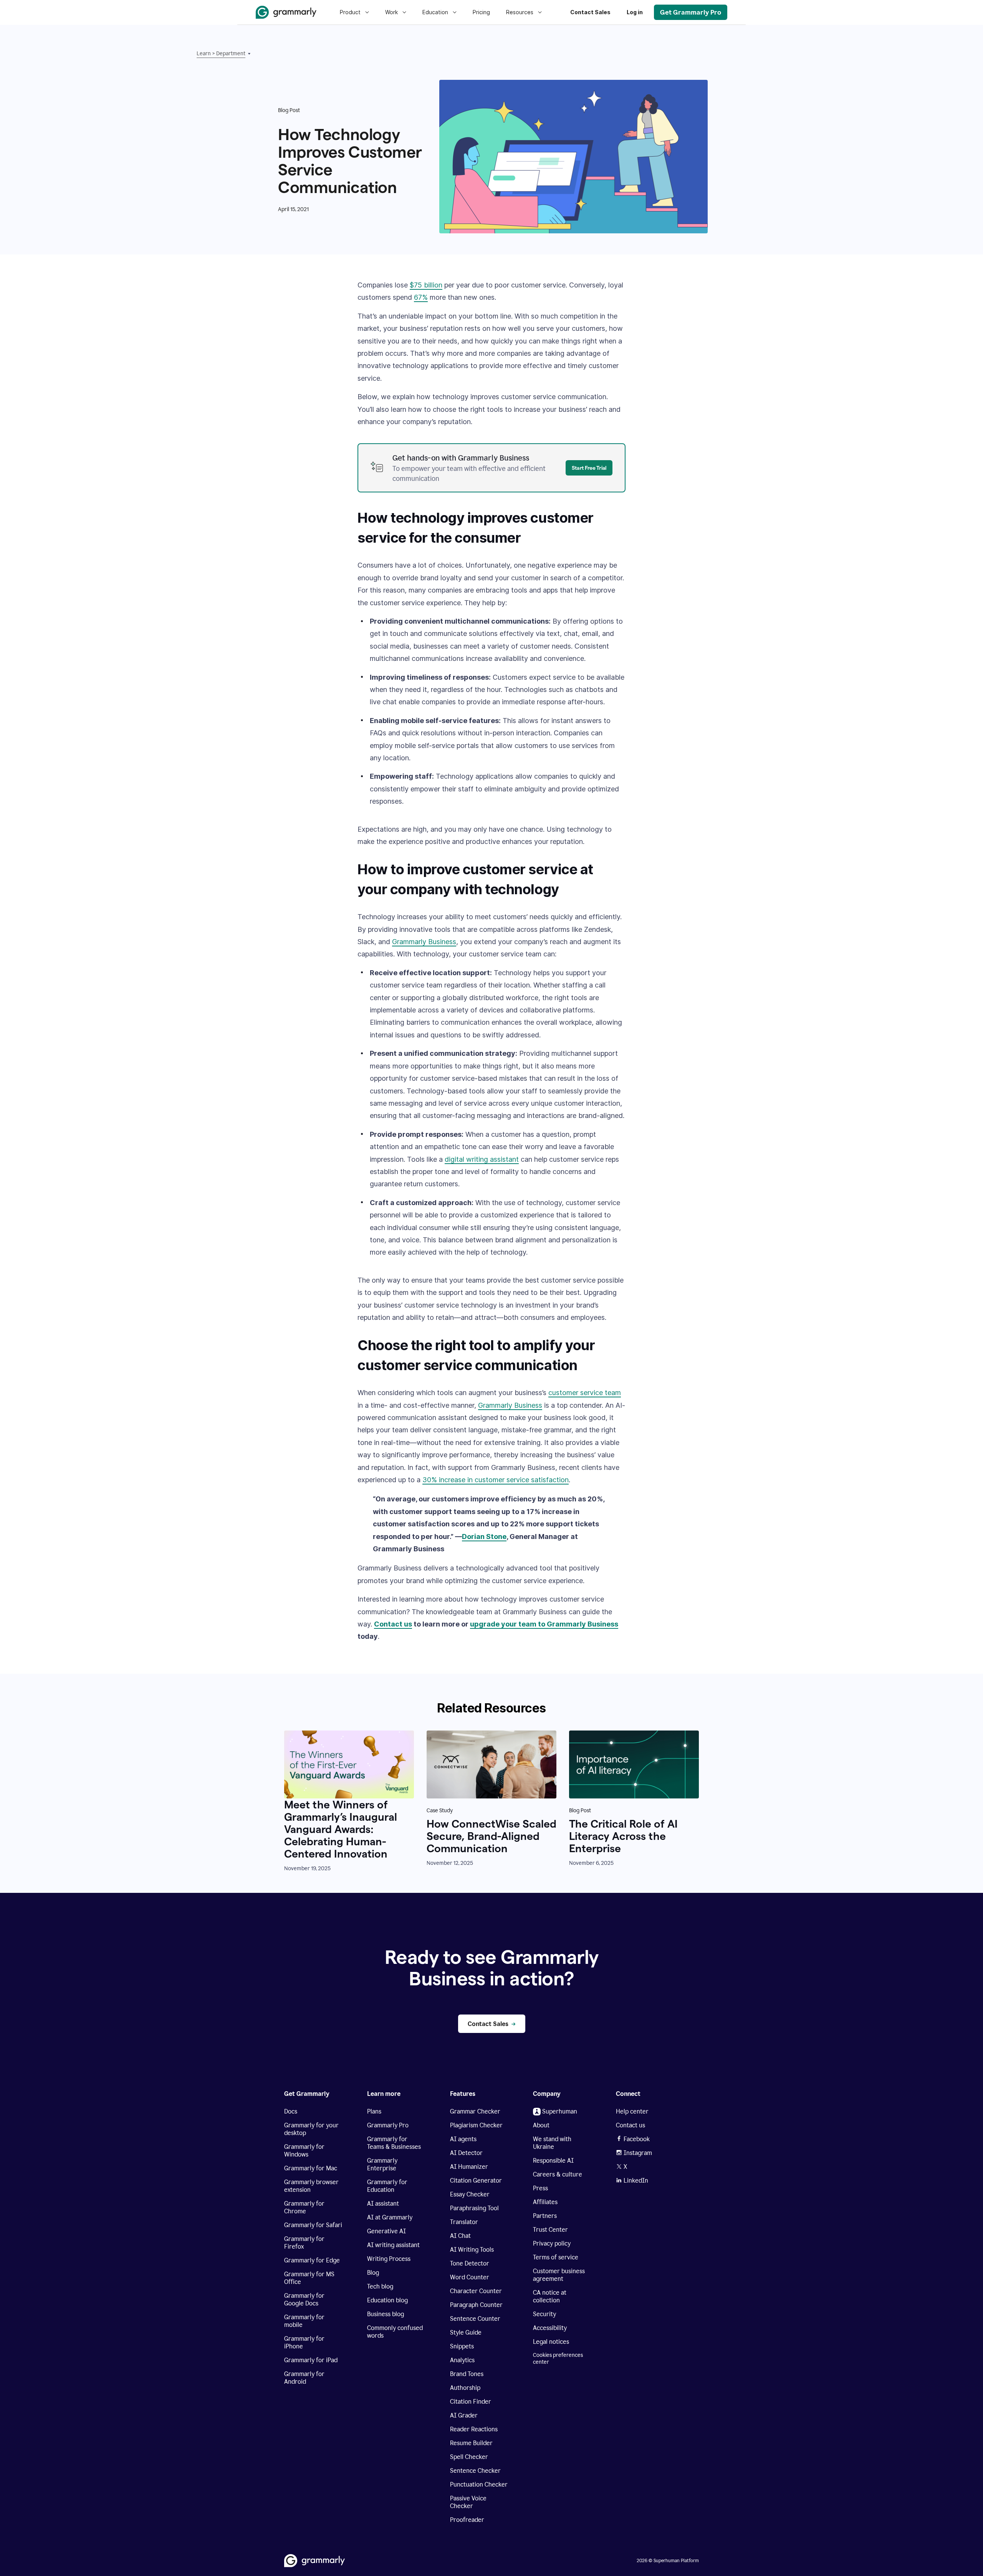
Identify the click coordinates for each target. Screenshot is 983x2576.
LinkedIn (636, 2181)
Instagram (638, 2153)
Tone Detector (470, 2263)
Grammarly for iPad (311, 2360)
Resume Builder (471, 2443)
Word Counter (470, 2277)
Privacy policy (552, 2243)
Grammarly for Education (387, 2186)
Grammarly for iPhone (304, 2342)
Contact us (393, 1624)
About (541, 2125)
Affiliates (545, 2202)
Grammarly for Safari (313, 2225)
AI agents (463, 2139)
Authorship (465, 2388)
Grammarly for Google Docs (304, 2299)
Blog (373, 2273)
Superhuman (560, 2111)
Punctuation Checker (479, 2484)
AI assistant (383, 2204)
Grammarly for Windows (304, 2151)
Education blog (387, 2300)
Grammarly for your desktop (311, 2129)
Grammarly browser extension (311, 2186)
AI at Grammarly (390, 2217)
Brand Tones (467, 2374)
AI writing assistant (393, 2245)
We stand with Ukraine (552, 2143)
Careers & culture (558, 2174)
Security (544, 2314)
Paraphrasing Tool (474, 2208)
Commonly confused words (395, 2332)
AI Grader (464, 2415)
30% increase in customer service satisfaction (496, 1480)
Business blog (386, 2314)
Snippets (462, 2346)
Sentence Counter (475, 2319)
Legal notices (551, 2342)
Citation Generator (476, 2181)
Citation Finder (471, 2402)
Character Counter (476, 2291)
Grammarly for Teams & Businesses (394, 2143)
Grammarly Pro (388, 2125)
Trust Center (550, 2230)
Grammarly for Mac (311, 2168)
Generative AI (386, 2231)
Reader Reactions (474, 2429)
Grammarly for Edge (312, 2260)
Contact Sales (590, 12)
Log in (635, 12)
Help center (632, 2111)
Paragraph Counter (476, 2305)
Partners (545, 2216)
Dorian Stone (484, 1537)
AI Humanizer (469, 2167)
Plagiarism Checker (476, 2125)
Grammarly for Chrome (304, 2207)
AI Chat (460, 2236)
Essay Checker (470, 2194)
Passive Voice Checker (468, 2502)
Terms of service (556, 2257)
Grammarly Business (424, 942)
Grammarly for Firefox (304, 2243)
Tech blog (380, 2286)
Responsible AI (553, 2161)
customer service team (585, 1393)
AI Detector (466, 2153)
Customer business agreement (559, 2275)
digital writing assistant (482, 1159)
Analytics (462, 2360)
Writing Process (389, 2259)
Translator (464, 2222)
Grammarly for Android (304, 2378)
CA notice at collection (550, 2296)
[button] (233, 54)
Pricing (481, 12)
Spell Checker (469, 2457)
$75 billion (426, 285)
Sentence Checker (475, 2471)
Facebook (637, 2139)
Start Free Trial (589, 468)
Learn (204, 54)
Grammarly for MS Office (309, 2278)
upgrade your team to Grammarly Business (544, 1624)
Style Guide (466, 2332)
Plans (374, 2111)
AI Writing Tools (472, 2250)
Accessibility (550, 2328)
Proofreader (467, 2520)
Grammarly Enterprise (382, 2164)
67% (421, 297)
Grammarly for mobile (304, 2321)
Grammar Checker (475, 2111)
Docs (291, 2111)
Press (540, 2188)
